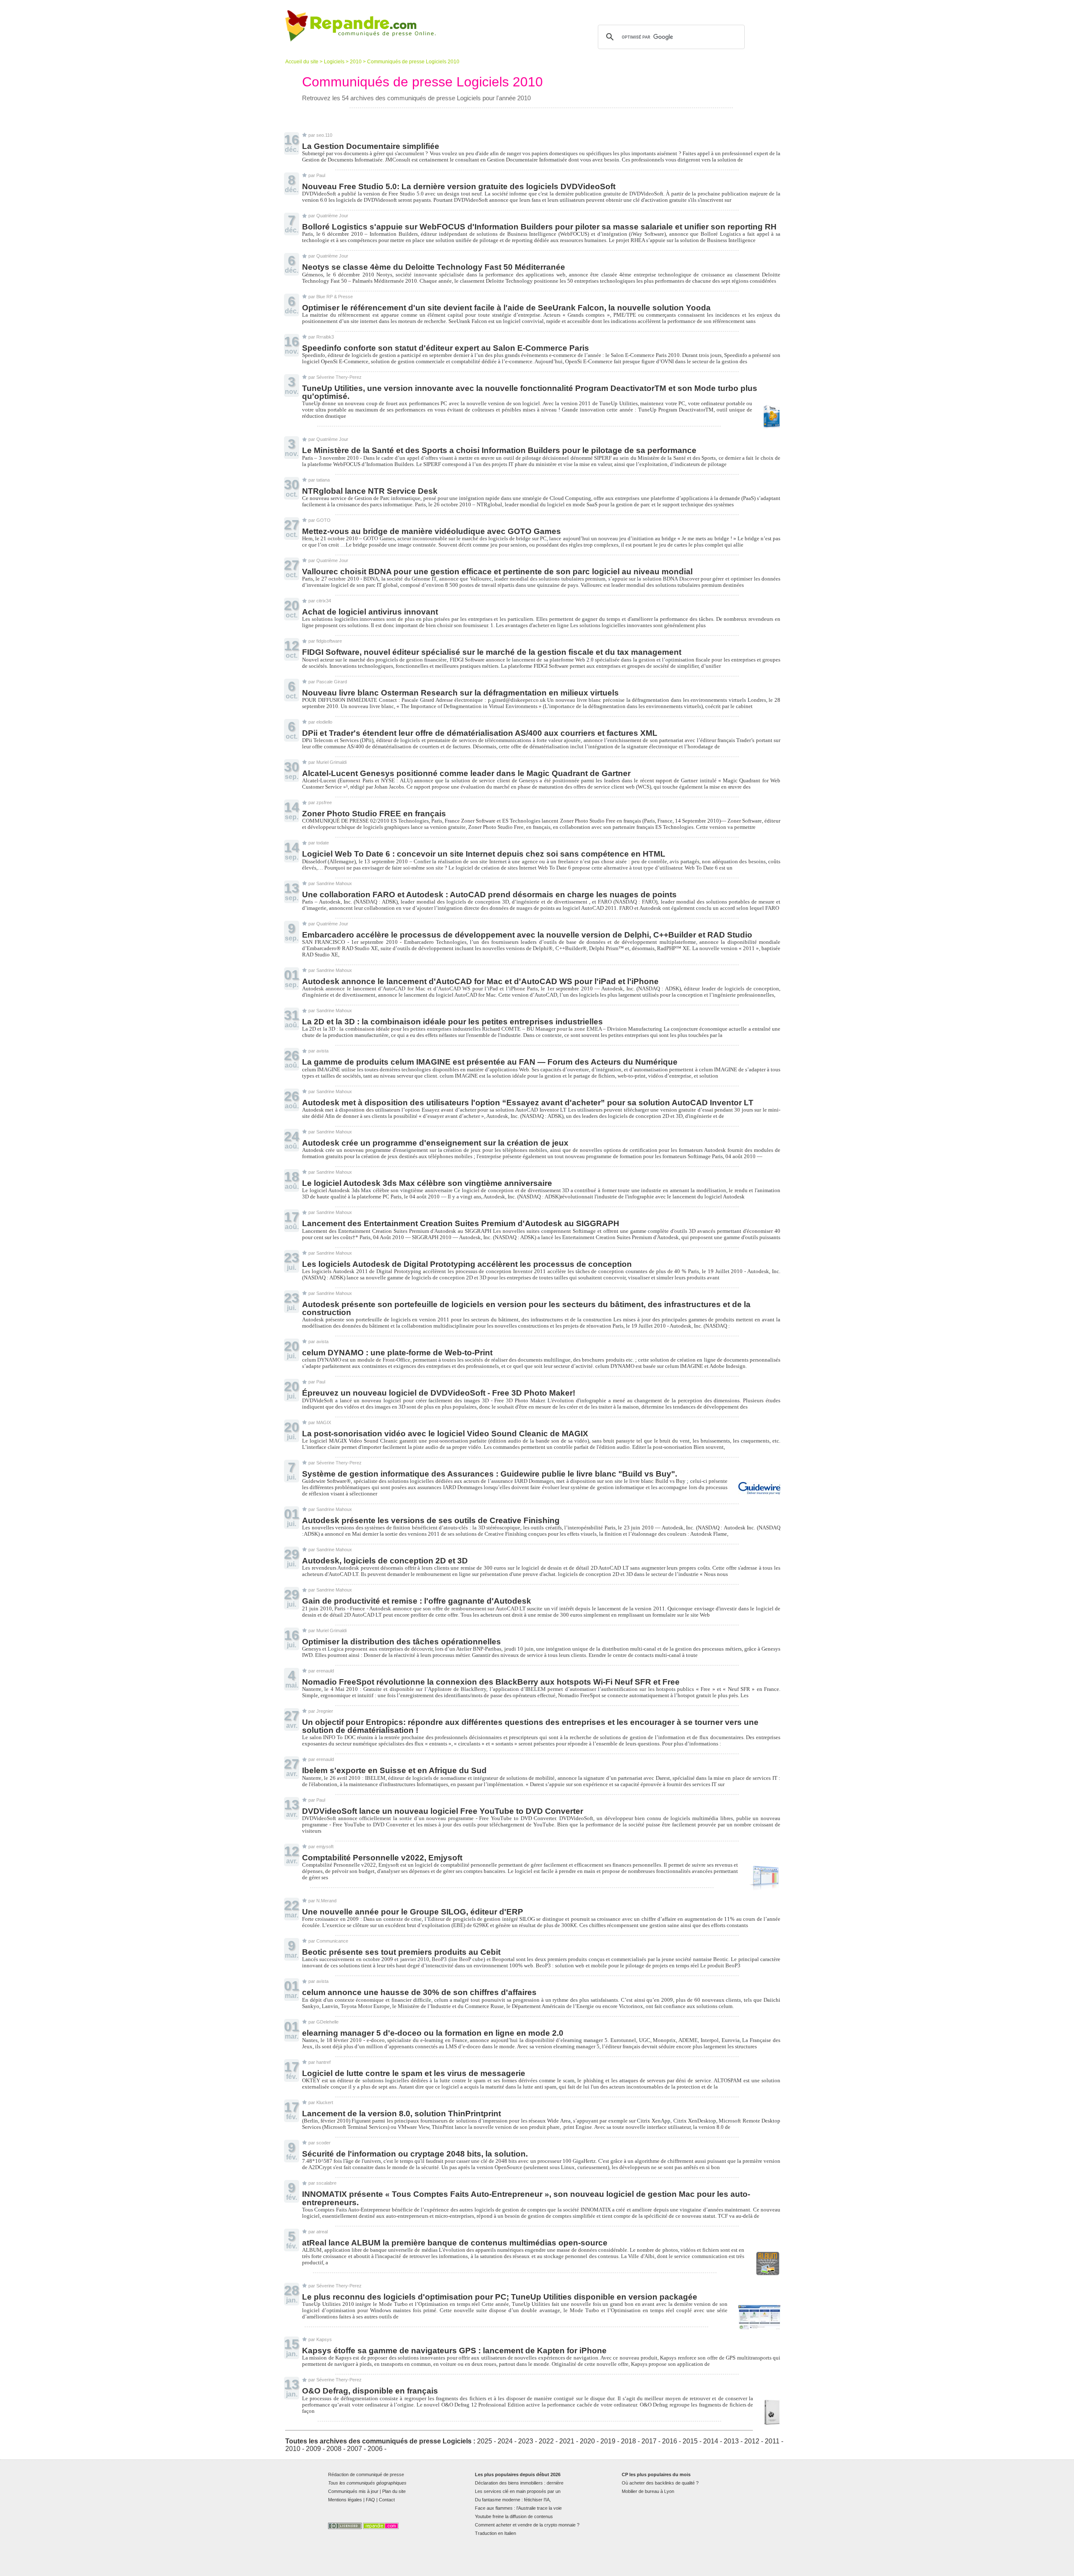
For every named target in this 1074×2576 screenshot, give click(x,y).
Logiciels (334, 62)
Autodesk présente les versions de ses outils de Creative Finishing (431, 1520)
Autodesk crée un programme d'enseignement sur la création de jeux (435, 1143)
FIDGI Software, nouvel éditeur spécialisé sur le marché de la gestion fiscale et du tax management (492, 652)
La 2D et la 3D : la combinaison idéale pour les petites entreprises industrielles (452, 1022)
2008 (334, 2449)
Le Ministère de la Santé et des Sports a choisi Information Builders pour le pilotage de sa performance (499, 450)
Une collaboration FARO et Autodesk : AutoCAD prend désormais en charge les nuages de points (489, 895)
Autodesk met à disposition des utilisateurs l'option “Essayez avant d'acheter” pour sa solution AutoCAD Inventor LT (528, 1103)
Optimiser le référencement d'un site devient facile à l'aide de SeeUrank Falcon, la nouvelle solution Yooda (506, 308)
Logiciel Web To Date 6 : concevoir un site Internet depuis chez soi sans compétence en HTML (484, 854)
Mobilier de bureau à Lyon (648, 2491)
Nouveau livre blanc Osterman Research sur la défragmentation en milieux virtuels (460, 693)
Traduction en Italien (495, 2533)
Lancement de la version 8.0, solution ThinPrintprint (401, 2114)
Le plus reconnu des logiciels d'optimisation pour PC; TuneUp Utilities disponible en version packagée (500, 2297)
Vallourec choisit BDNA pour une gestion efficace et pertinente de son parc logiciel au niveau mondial (497, 572)
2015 (690, 2441)
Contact (387, 2500)
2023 (526, 2441)
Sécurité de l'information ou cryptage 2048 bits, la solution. (415, 2154)
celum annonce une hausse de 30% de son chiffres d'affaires (419, 1992)
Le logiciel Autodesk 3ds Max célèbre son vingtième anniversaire (427, 1183)
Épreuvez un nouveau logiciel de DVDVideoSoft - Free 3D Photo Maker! (439, 1393)
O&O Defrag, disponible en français (370, 2391)
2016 (670, 2441)
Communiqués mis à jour (353, 2491)
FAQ (370, 2500)
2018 (628, 2441)
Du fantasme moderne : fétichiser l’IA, (513, 2500)
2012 (752, 2441)
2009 (313, 2449)
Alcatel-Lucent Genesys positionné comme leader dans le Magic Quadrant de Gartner (466, 773)
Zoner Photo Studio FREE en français (374, 814)
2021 (567, 2441)
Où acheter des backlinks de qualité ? (660, 2483)
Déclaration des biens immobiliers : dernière (519, 2483)
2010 (356, 62)
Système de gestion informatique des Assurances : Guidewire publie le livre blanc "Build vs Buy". (490, 1474)
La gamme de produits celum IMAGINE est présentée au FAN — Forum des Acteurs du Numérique (490, 1062)
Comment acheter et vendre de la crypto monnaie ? (527, 2525)
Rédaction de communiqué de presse (366, 2474)
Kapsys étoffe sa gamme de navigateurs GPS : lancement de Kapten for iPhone (454, 2351)
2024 (505, 2441)
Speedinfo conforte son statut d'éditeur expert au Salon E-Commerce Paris (446, 348)
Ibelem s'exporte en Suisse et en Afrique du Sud (394, 1770)
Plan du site (394, 2491)
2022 (546, 2441)
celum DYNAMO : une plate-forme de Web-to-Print (397, 1353)
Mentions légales (345, 2500)
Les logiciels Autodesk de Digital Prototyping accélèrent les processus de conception (467, 1264)
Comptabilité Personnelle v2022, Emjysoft (382, 1858)
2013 (731, 2441)
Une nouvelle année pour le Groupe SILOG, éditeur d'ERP (413, 1912)
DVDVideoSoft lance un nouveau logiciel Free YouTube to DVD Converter (443, 1811)
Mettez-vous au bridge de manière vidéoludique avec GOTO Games (431, 531)
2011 (772, 2441)
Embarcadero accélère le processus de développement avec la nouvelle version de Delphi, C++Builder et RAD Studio (527, 935)
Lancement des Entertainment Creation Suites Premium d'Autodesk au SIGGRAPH (461, 1223)
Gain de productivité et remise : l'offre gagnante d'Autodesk (417, 1601)
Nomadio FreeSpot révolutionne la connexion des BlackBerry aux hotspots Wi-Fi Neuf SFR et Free (491, 1682)
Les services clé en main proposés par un (518, 2491)
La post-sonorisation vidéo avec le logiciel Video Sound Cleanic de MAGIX (445, 1434)
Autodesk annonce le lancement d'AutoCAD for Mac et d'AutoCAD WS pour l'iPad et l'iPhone (480, 981)
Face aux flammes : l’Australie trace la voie (518, 2508)
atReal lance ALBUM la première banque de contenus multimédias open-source (455, 2243)
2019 (608, 2441)
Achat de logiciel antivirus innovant (370, 612)
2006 (375, 2449)
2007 (355, 2449)
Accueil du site (302, 62)
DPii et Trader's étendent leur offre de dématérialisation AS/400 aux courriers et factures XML (480, 733)
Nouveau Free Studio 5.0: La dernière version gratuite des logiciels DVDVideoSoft (459, 186)
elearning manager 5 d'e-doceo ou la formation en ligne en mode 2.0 (433, 2033)
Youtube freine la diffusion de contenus (514, 2516)
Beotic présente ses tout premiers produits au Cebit (401, 1952)
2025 (485, 2441)
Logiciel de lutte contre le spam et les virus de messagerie (414, 2073)
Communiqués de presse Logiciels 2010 (413, 62)
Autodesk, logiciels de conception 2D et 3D (385, 1561)
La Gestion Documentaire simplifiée (371, 146)
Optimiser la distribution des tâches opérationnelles (401, 1642)
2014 (711, 2441)
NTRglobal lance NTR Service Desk (370, 491)
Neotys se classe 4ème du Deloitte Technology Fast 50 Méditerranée (434, 267)
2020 (587, 2441)
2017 (649, 2441)
